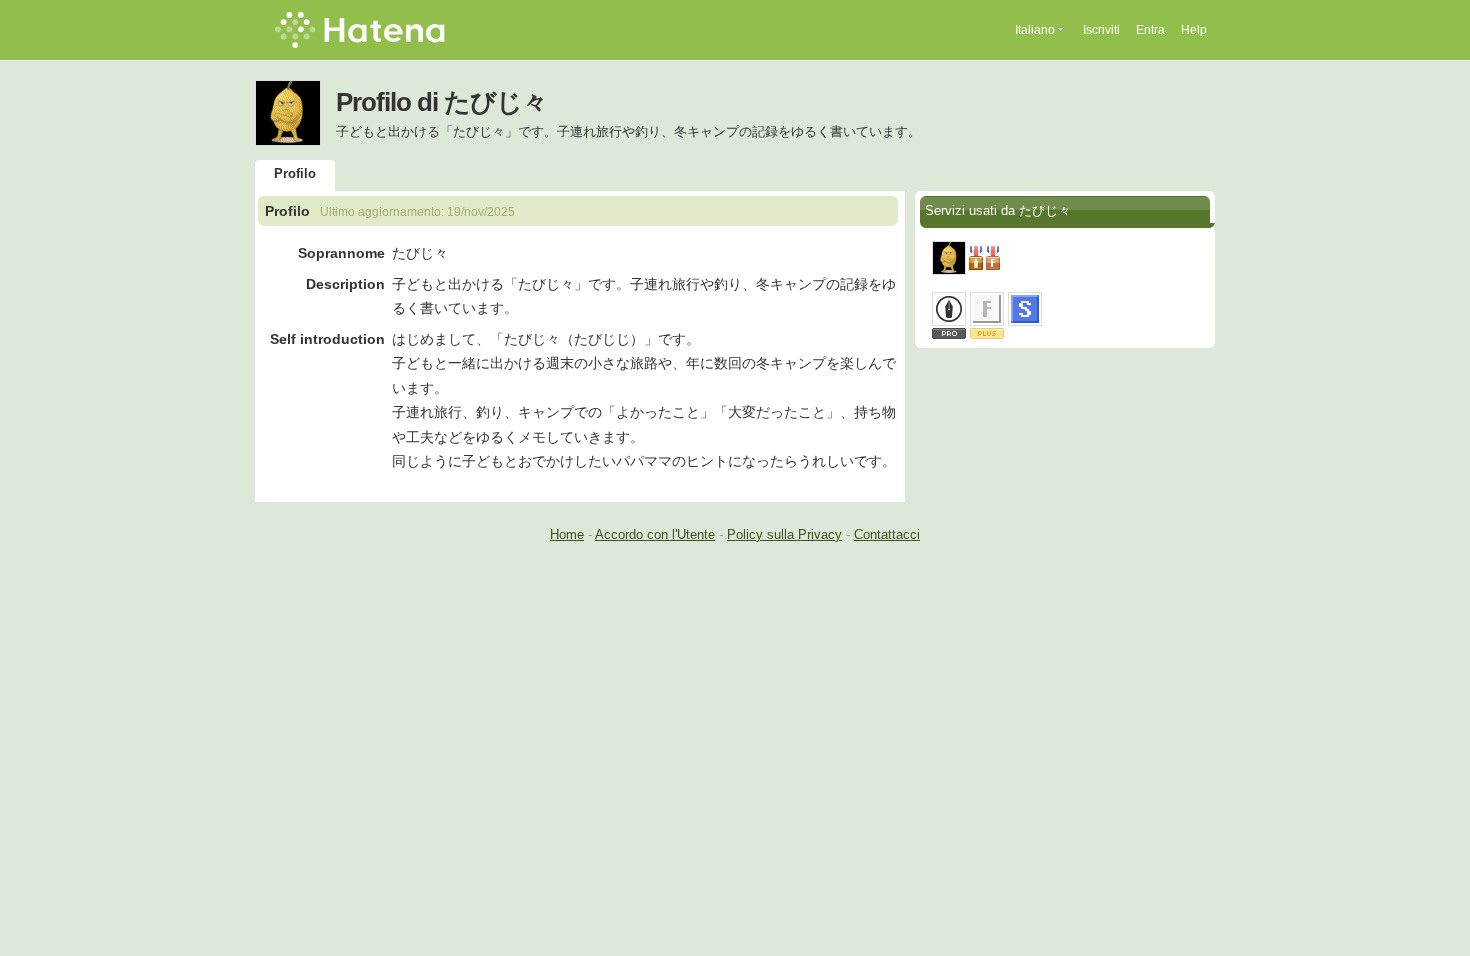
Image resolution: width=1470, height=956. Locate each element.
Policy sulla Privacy (784, 534)
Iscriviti (1101, 30)
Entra (1150, 30)
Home (567, 534)
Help (1194, 30)
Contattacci (887, 534)
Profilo (295, 173)
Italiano (1035, 30)
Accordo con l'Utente (655, 534)
